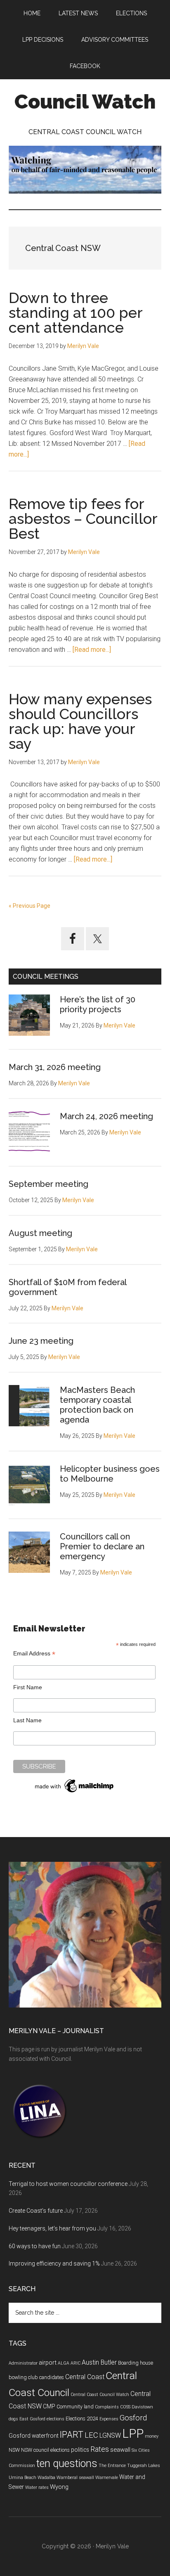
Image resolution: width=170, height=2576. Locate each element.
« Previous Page (30, 906)
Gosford (133, 2418)
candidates (52, 2377)
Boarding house (136, 2363)
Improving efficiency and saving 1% (54, 2263)
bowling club (23, 2377)
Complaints (107, 2407)
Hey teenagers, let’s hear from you (52, 2228)
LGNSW (110, 2435)
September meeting (48, 1184)
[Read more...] (92, 650)
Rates (100, 2449)
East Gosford (32, 2419)
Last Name (27, 1720)
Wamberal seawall (75, 2478)
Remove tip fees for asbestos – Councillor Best (83, 519)
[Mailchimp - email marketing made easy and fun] (75, 1792)
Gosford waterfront (34, 2436)
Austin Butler (99, 2362)
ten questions (67, 2464)
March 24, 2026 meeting (106, 1116)
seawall (120, 2450)
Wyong (59, 2487)
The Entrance (112, 2466)
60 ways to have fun (35, 2246)
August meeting (40, 1233)
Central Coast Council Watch (100, 2395)
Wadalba (46, 2478)
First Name (28, 1687)
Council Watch (85, 102)
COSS (125, 2407)
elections (55, 2419)
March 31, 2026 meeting (55, 1067)
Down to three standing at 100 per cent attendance (76, 313)
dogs (13, 2419)
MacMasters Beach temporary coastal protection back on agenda (97, 1405)
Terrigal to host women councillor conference (68, 2184)
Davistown (142, 2407)
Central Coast (85, 2377)
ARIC (76, 2363)
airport (48, 2363)
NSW (14, 2450)
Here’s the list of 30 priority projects (98, 1004)
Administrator (23, 2363)
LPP (133, 2434)
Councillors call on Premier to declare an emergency (102, 1546)
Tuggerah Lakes (144, 2466)
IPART (72, 2435)
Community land (75, 2407)
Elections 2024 (82, 2419)
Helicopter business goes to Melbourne (110, 1474)
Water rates (37, 2487)
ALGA (64, 2363)
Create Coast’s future (36, 2211)
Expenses (109, 2419)
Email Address (34, 1654)
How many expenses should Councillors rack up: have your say (80, 721)
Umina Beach (22, 2478)
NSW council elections (45, 2450)
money (152, 2436)
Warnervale (107, 2478)
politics (80, 2450)
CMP (49, 2406)
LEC (91, 2435)
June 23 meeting (41, 1341)
